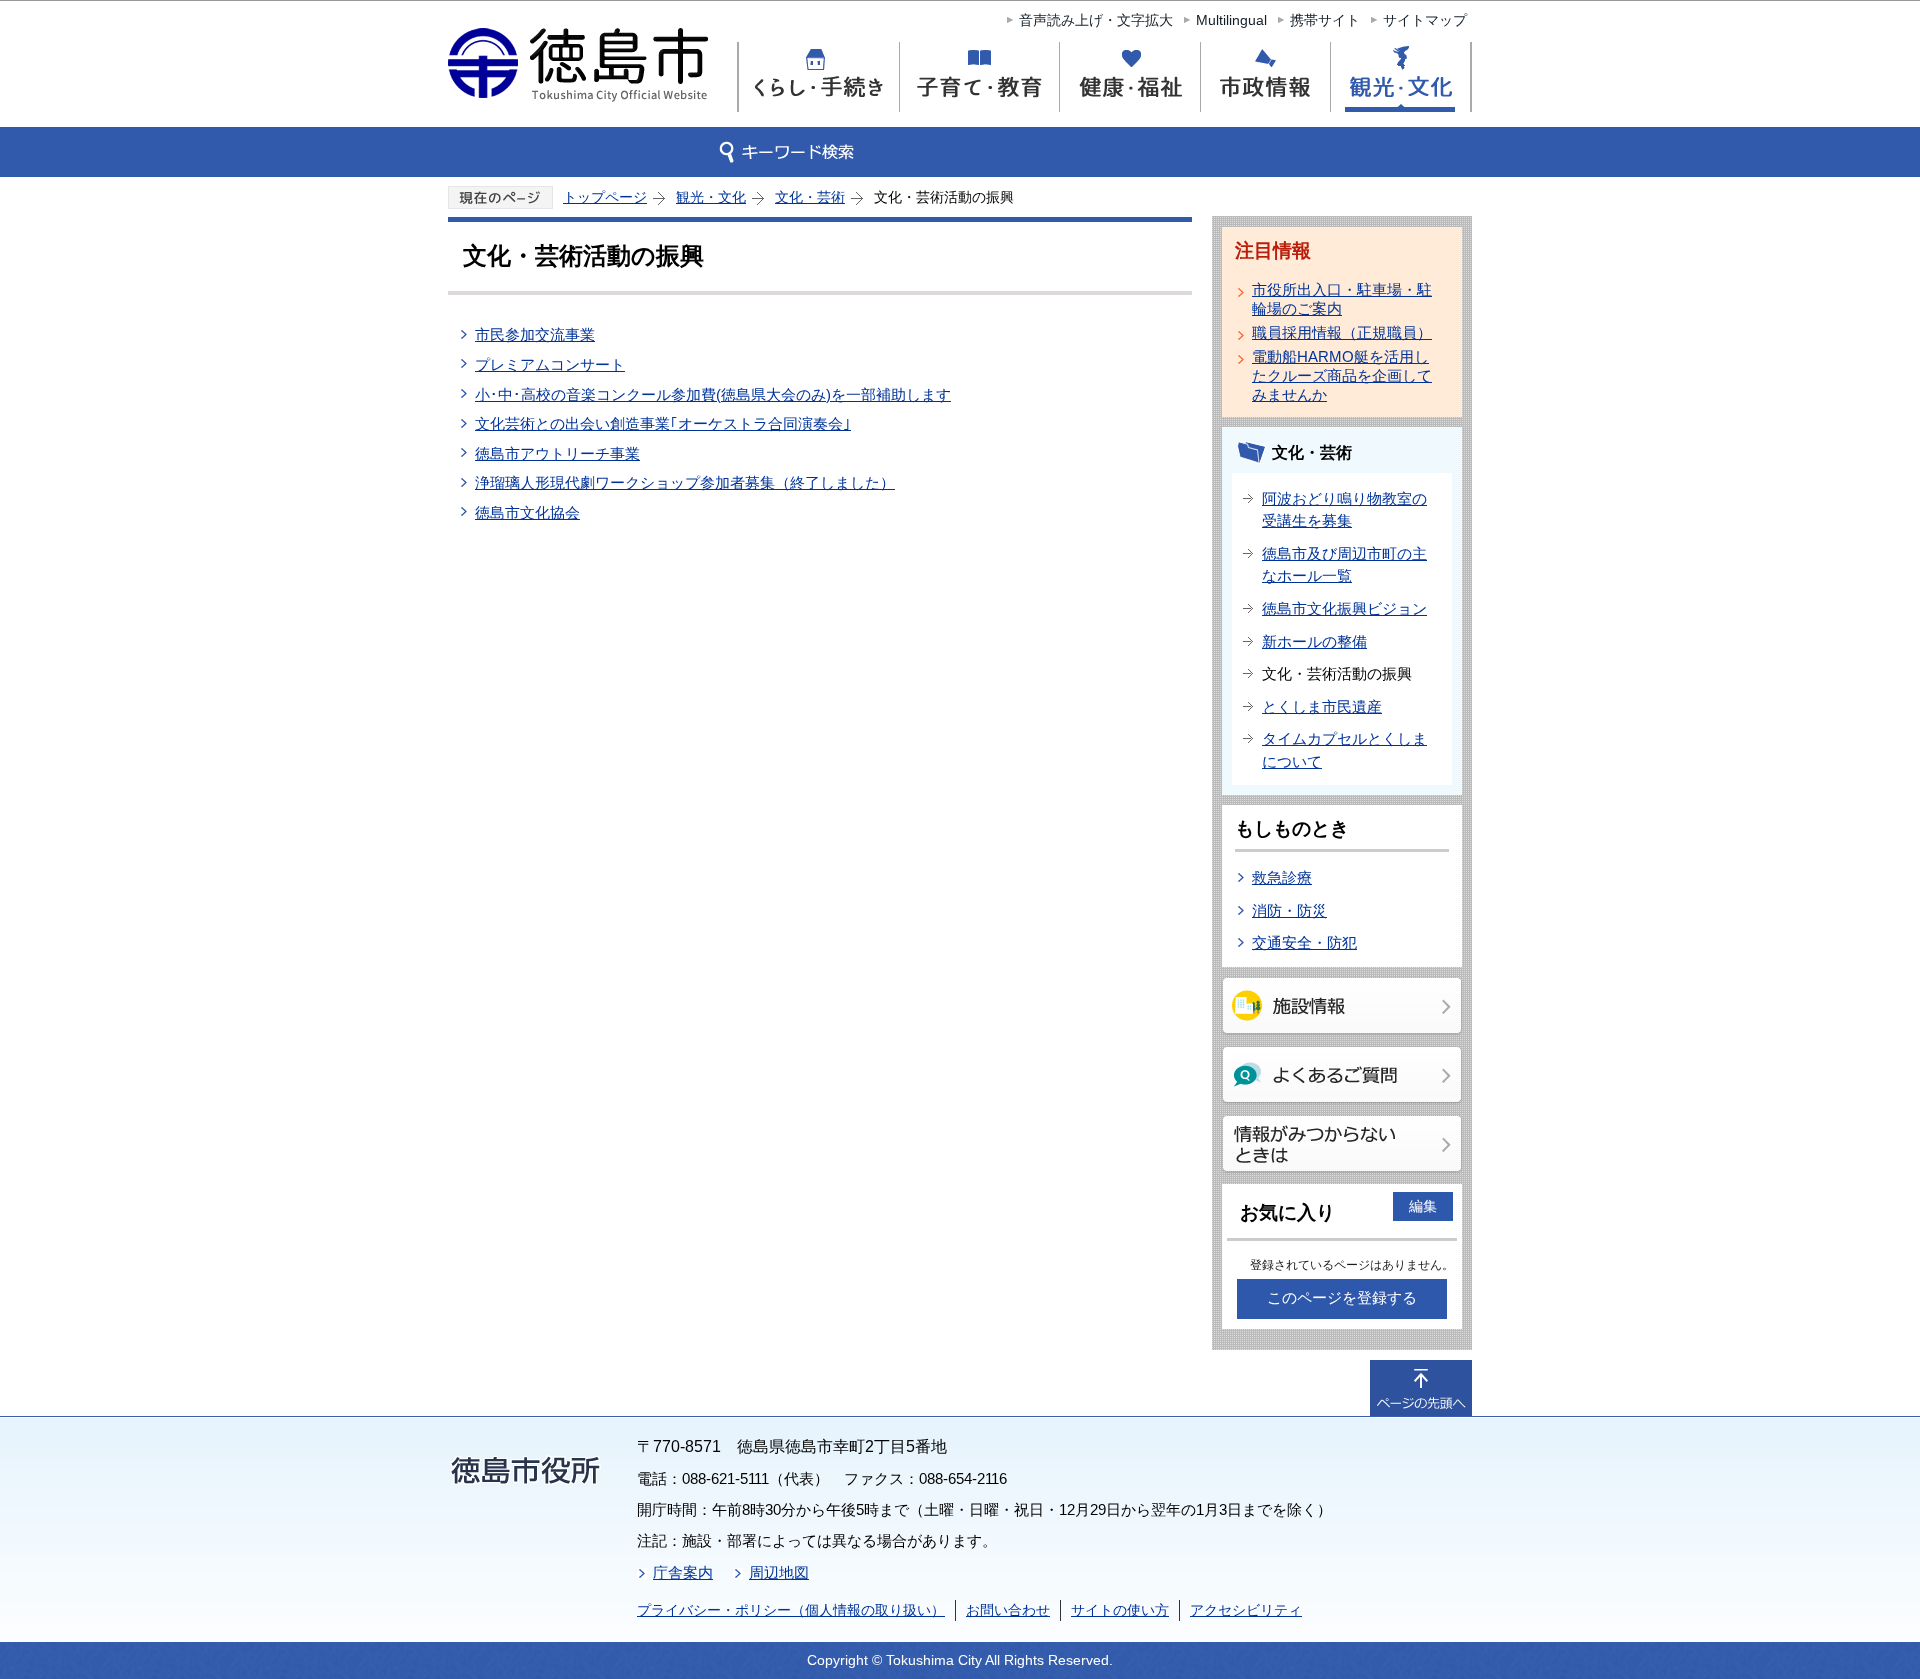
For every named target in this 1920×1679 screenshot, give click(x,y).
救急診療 (1282, 877)
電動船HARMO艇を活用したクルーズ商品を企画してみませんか (1342, 375)
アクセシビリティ (1246, 1610)
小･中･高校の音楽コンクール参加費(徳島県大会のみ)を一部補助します (713, 394)
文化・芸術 (810, 197)
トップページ (605, 197)
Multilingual (1231, 20)
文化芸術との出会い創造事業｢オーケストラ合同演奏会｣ (663, 423)
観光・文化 (711, 197)
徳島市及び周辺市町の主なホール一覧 (1344, 565)
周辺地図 (779, 1572)
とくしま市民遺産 (1322, 706)
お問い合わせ (1008, 1610)
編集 (1423, 1206)
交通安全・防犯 (1304, 942)
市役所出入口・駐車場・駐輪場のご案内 (1342, 299)
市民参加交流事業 (535, 334)
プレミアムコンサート (550, 364)
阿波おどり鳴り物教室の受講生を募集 (1344, 510)
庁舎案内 (683, 1572)
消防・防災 (1289, 910)
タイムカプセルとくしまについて (1344, 750)
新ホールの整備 (1314, 641)
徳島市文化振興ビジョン (1344, 608)
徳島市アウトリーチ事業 (557, 453)
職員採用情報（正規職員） (1342, 332)
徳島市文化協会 (527, 512)
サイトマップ (1425, 20)
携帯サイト (1325, 20)
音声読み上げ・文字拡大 (1096, 20)
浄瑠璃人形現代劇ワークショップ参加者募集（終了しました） (685, 482)
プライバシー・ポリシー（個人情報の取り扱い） (791, 1610)
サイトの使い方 (1120, 1610)
